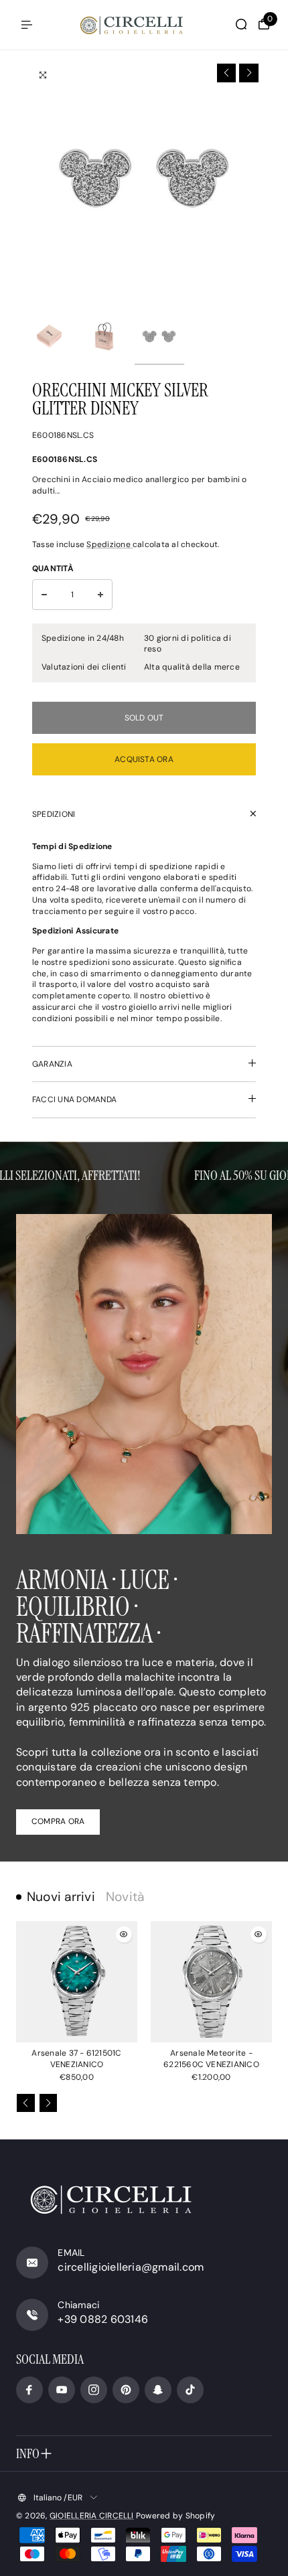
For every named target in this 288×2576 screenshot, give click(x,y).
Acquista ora (144, 759)
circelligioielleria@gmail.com (131, 2267)
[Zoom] (43, 75)
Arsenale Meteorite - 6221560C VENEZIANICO (211, 2059)
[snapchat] (158, 2390)
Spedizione (110, 544)
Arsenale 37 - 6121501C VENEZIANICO (76, 2059)
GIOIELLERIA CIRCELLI (92, 2516)
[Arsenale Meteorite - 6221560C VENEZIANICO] (211, 1982)
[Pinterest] (126, 2390)
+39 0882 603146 (103, 2319)
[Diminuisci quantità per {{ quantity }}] (44, 595)
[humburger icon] (27, 25)
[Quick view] (124, 1935)
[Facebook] (29, 2390)
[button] (227, 73)
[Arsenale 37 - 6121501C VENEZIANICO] (77, 1982)
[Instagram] (94, 2390)
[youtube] (62, 2390)
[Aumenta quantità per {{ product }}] (100, 595)
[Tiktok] (190, 2390)
